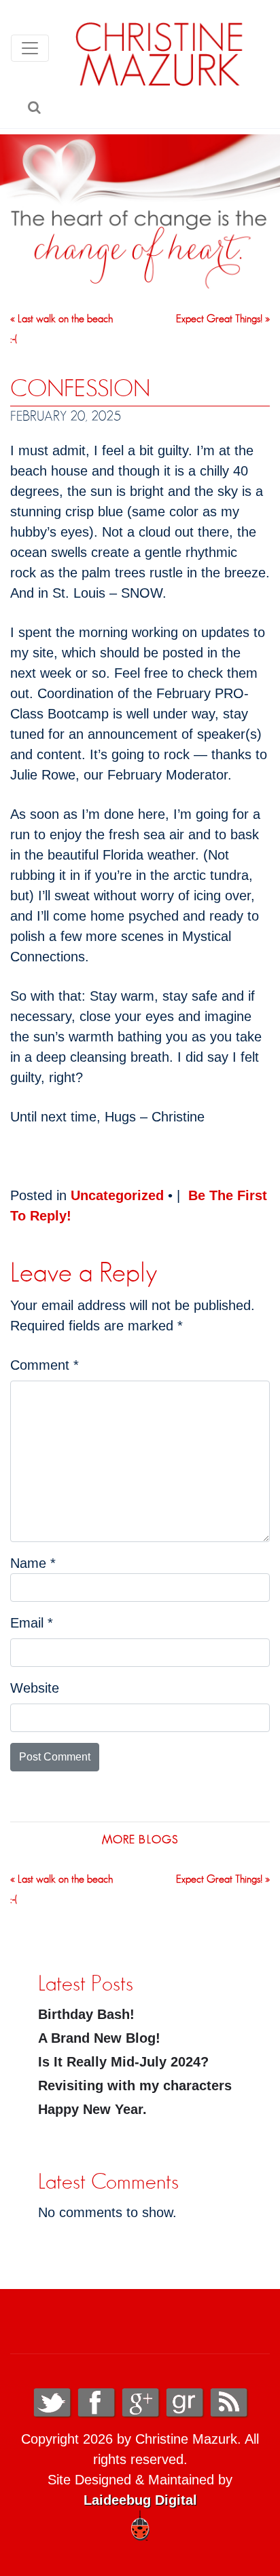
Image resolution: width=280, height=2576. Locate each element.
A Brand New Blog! (99, 2038)
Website (35, 1688)
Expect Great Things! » (223, 319)
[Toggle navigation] (30, 48)
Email (32, 1623)
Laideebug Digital (140, 2500)
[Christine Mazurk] (159, 54)
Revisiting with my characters (135, 2085)
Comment (45, 1365)
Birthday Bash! (86, 2014)
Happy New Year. (92, 2109)
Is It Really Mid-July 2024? (123, 2062)
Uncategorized (117, 1195)
